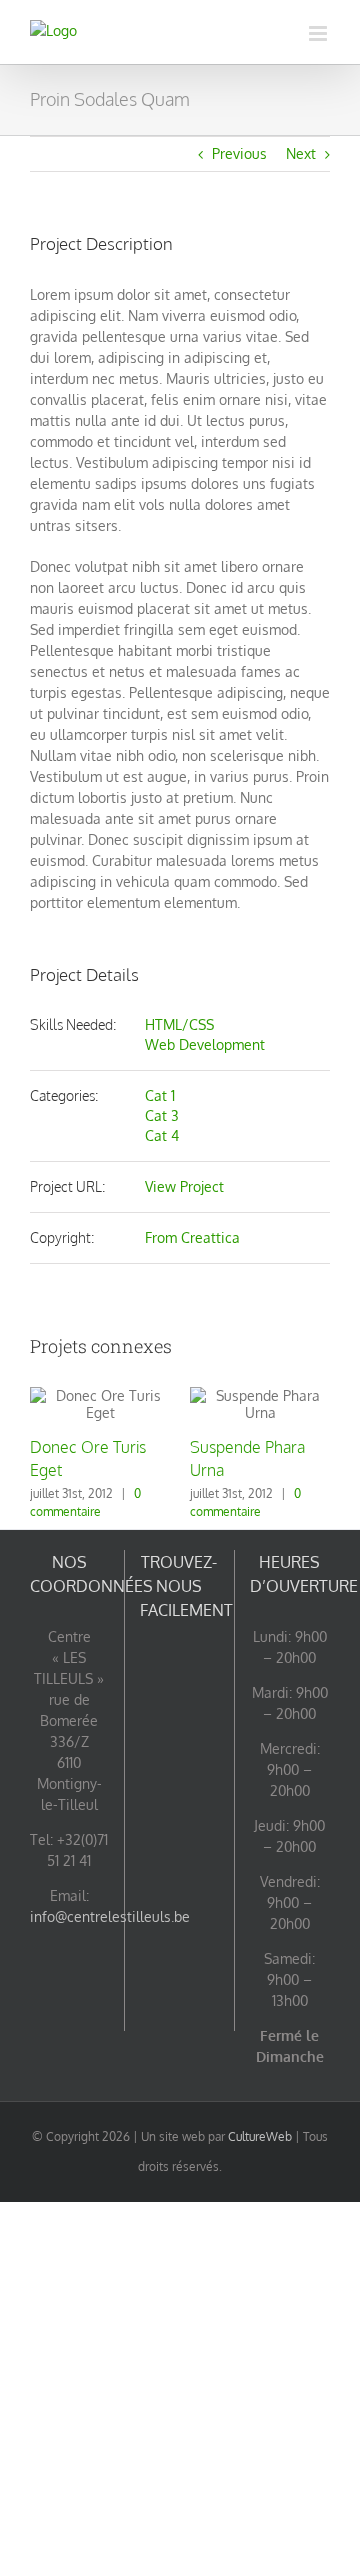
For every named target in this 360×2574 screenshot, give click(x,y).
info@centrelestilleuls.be (110, 1916)
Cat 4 (162, 1135)
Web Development (205, 1044)
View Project (184, 1186)
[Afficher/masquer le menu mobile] (319, 33)
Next (301, 153)
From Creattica (192, 1237)
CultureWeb (260, 2136)
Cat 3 (162, 1115)
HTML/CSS (179, 1024)
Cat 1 (160, 1095)
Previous (239, 153)
